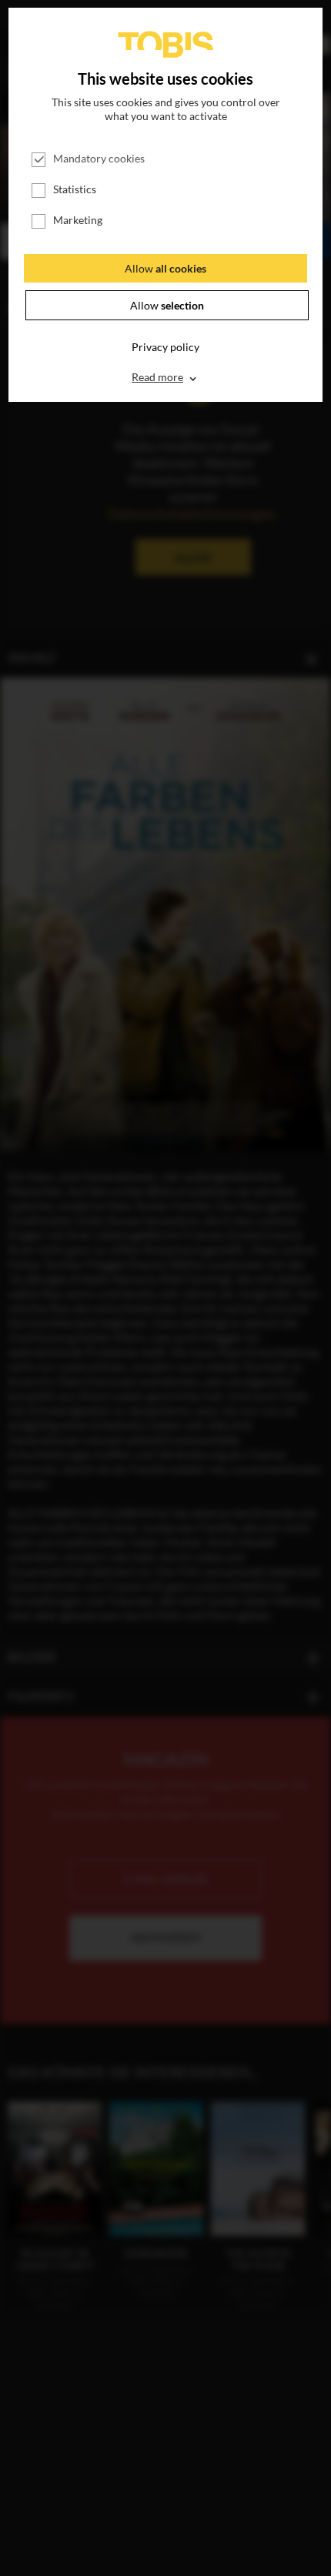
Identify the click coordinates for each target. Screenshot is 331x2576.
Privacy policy (165, 347)
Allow (165, 268)
